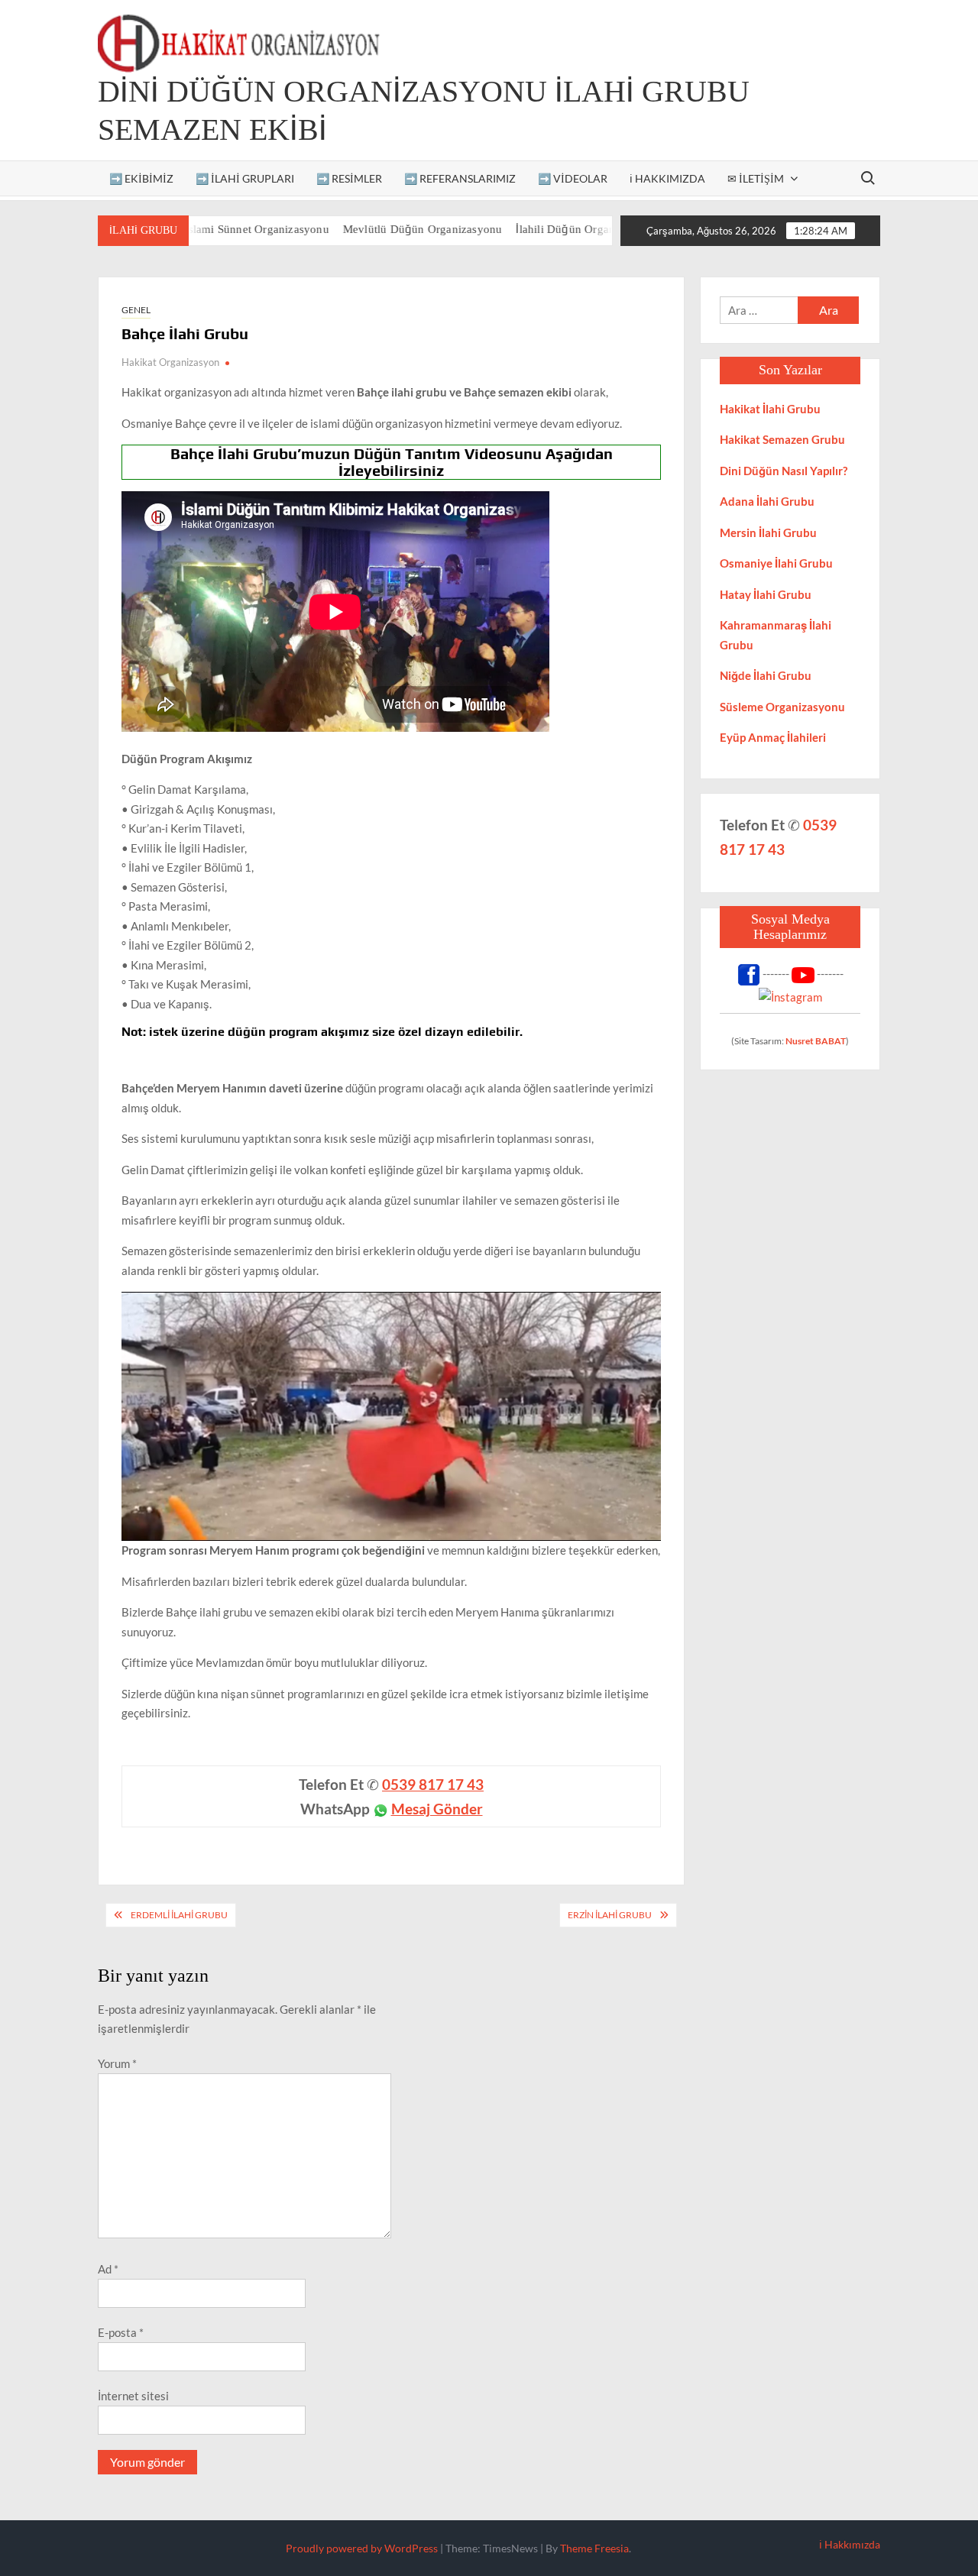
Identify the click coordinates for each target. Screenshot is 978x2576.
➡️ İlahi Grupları (245, 178)
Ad (108, 2269)
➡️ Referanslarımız (460, 178)
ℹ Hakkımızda (667, 178)
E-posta (121, 2332)
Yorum (117, 2063)
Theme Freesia (594, 2548)
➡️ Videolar (573, 178)
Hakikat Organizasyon (170, 362)
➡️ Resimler (349, 178)
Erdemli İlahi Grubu (179, 1915)
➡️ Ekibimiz (141, 178)
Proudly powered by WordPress (362, 2548)
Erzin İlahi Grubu (610, 1915)
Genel (136, 310)
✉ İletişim (756, 178)
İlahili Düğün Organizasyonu (536, 229)
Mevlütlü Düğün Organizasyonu (371, 229)
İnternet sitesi (133, 2396)
